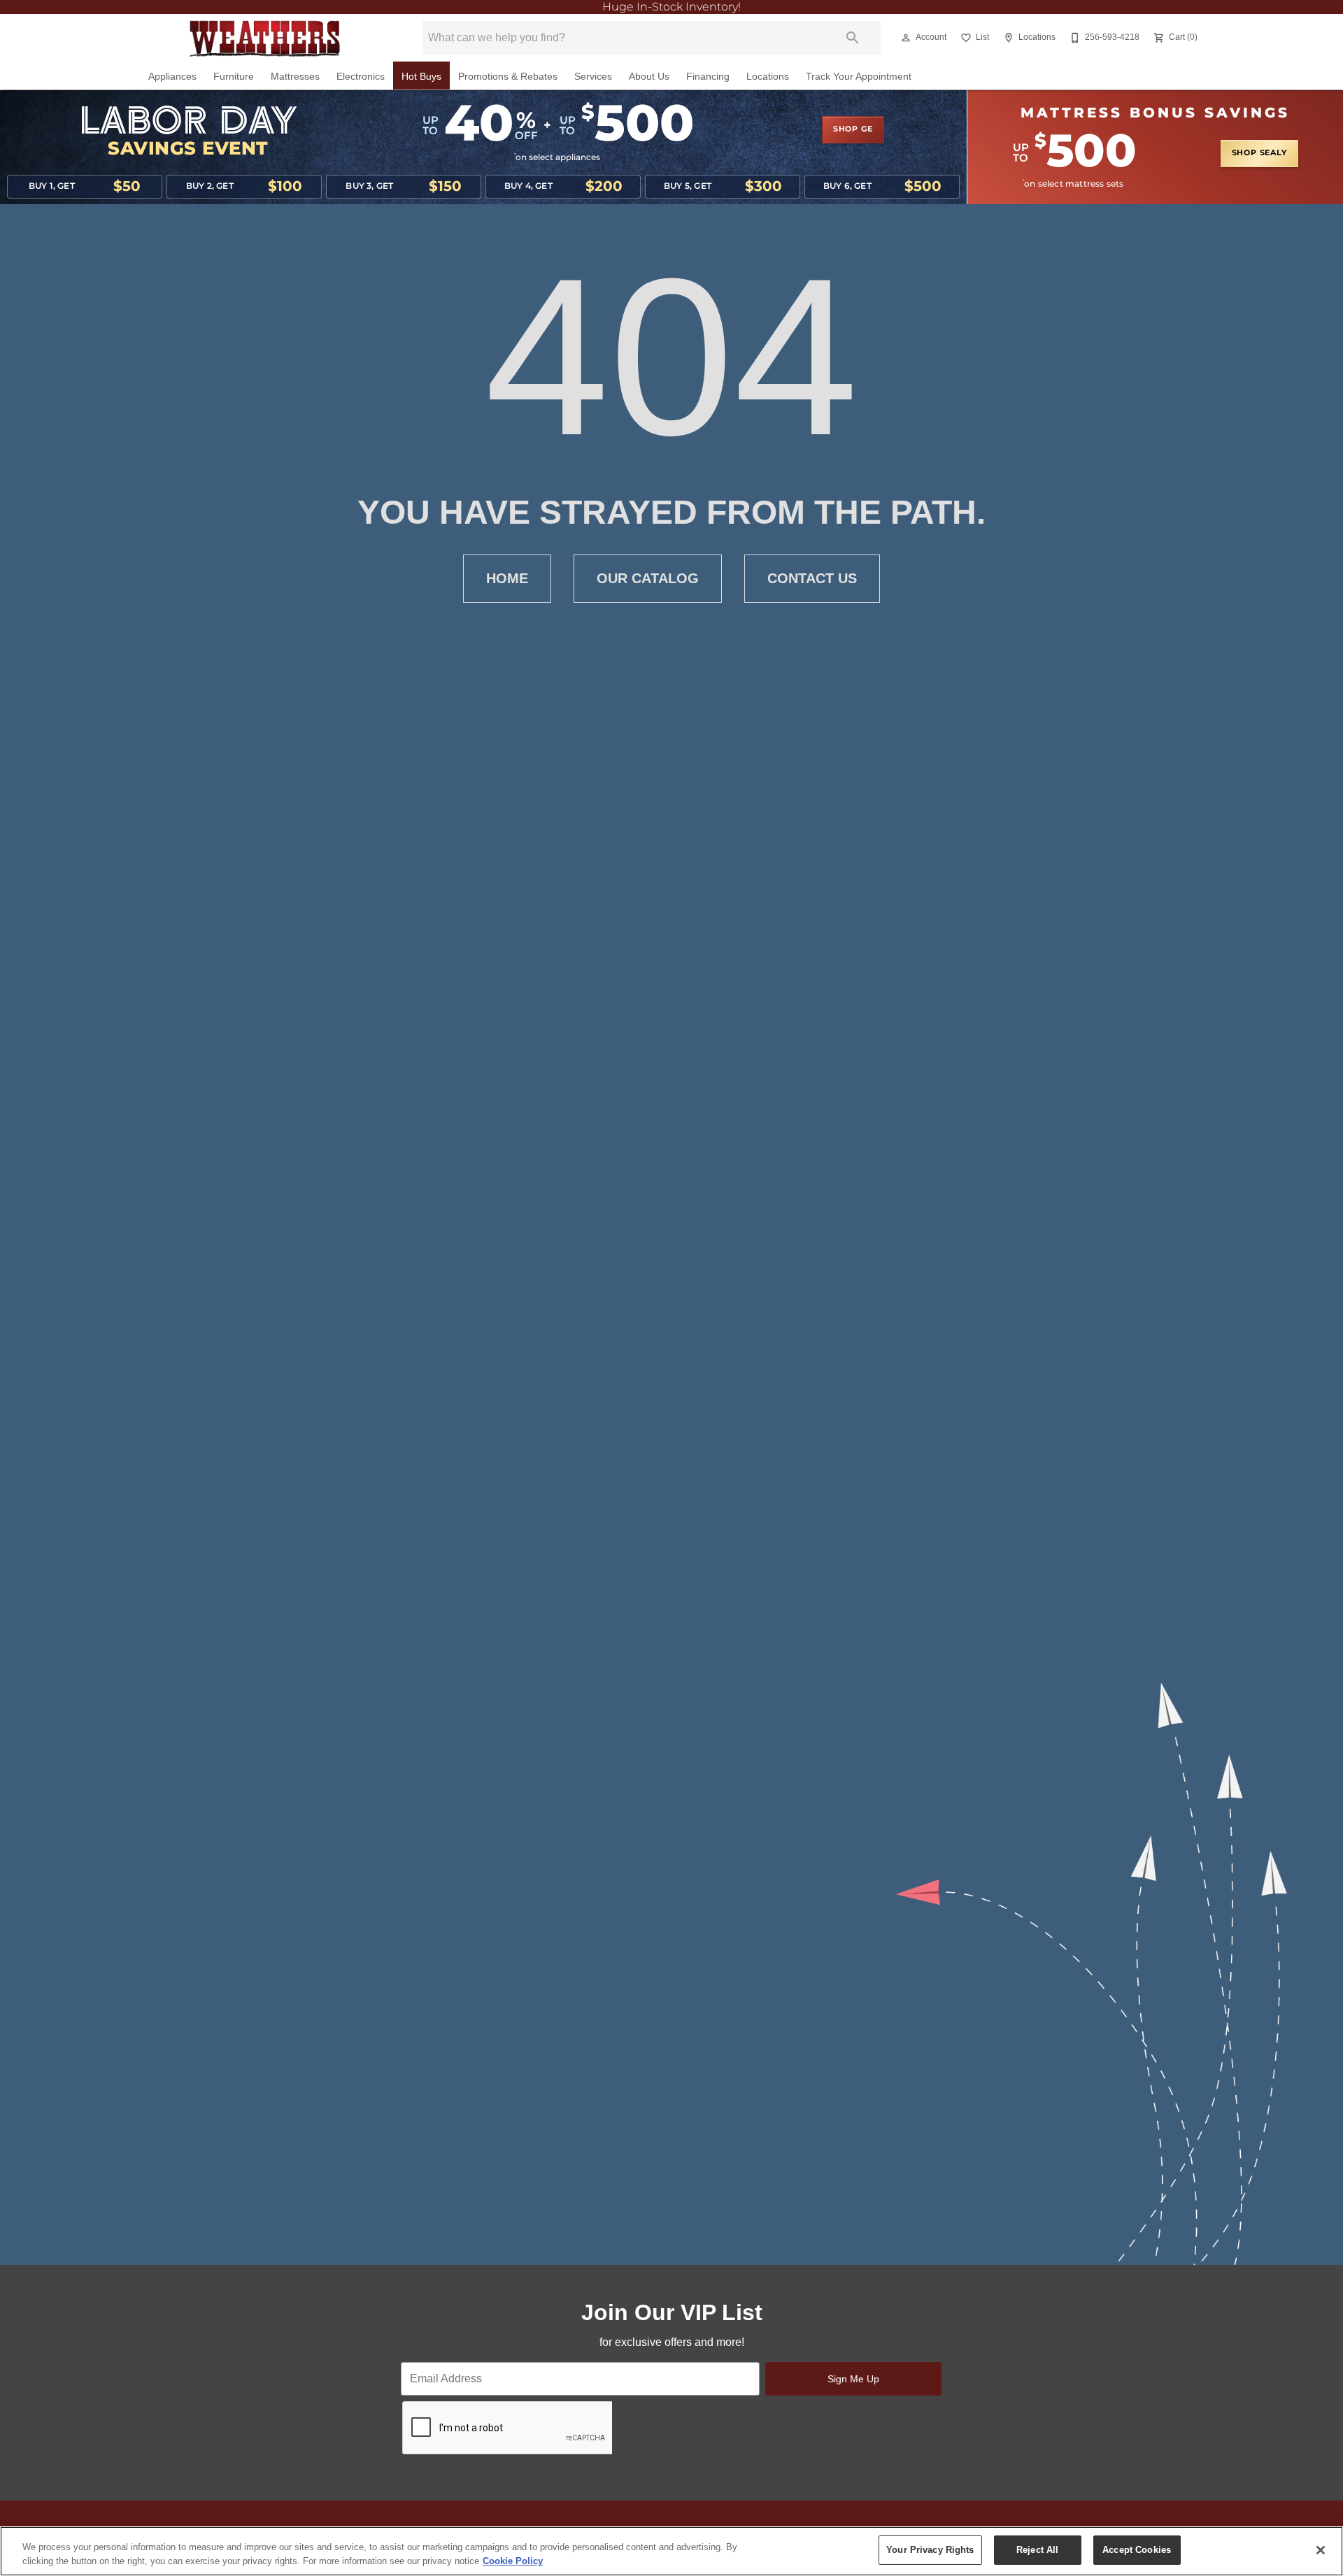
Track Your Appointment (859, 77)
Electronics (361, 77)
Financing (708, 77)
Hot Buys (421, 77)
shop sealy (1259, 153)
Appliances (172, 77)
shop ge (853, 129)
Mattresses (295, 77)
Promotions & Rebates (508, 77)
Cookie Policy (513, 2561)
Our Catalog (648, 578)
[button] (906, 38)
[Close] (1321, 2550)
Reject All (1037, 2550)
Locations (768, 77)
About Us (649, 77)
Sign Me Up (853, 2379)
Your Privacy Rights (930, 2550)
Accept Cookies (1137, 2550)
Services (593, 77)
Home (507, 578)
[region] (671, 2551)
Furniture (234, 77)
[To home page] (264, 38)
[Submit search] (853, 38)
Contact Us (812, 578)
